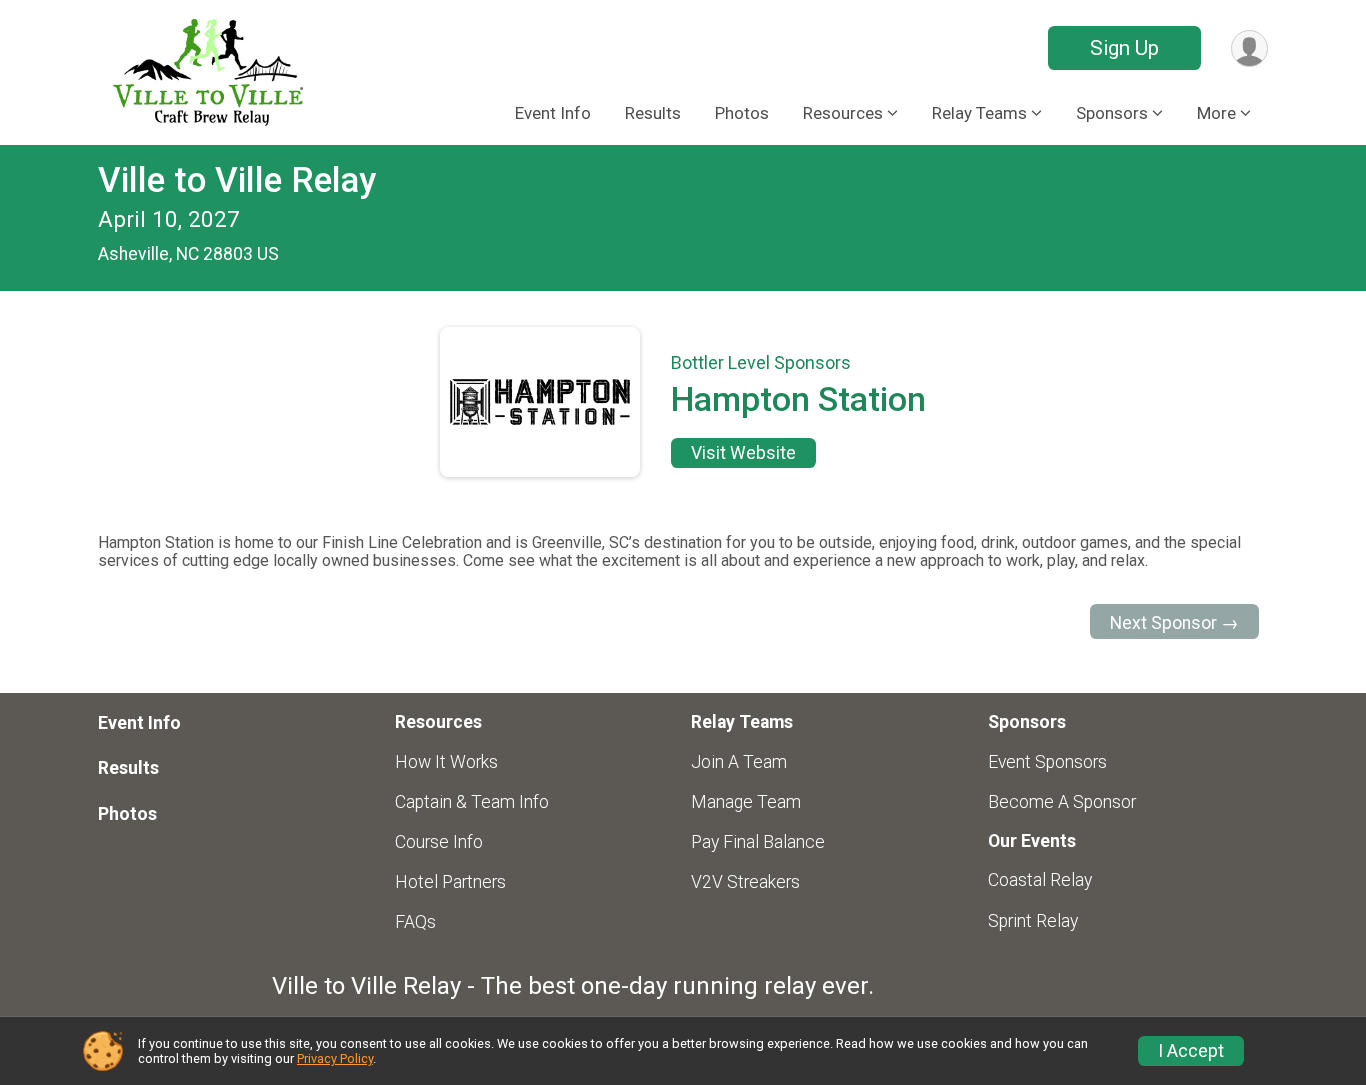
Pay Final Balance (758, 842)
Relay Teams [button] (979, 113)
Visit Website (743, 453)
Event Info (553, 113)
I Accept (1191, 1051)
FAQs (415, 922)
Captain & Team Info (472, 802)
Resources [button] (843, 113)
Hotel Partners (450, 882)
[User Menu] (1249, 48)
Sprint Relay (1033, 921)
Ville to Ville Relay (237, 180)
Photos (742, 113)
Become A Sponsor (1062, 802)
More (1216, 113)
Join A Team (739, 762)
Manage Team (746, 802)
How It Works (446, 762)
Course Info (439, 842)
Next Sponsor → (1174, 623)
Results (653, 113)
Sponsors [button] (1112, 113)
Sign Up (1124, 48)
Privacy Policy (335, 1058)
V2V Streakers (745, 882)
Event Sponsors (1047, 762)
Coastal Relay (1040, 880)
